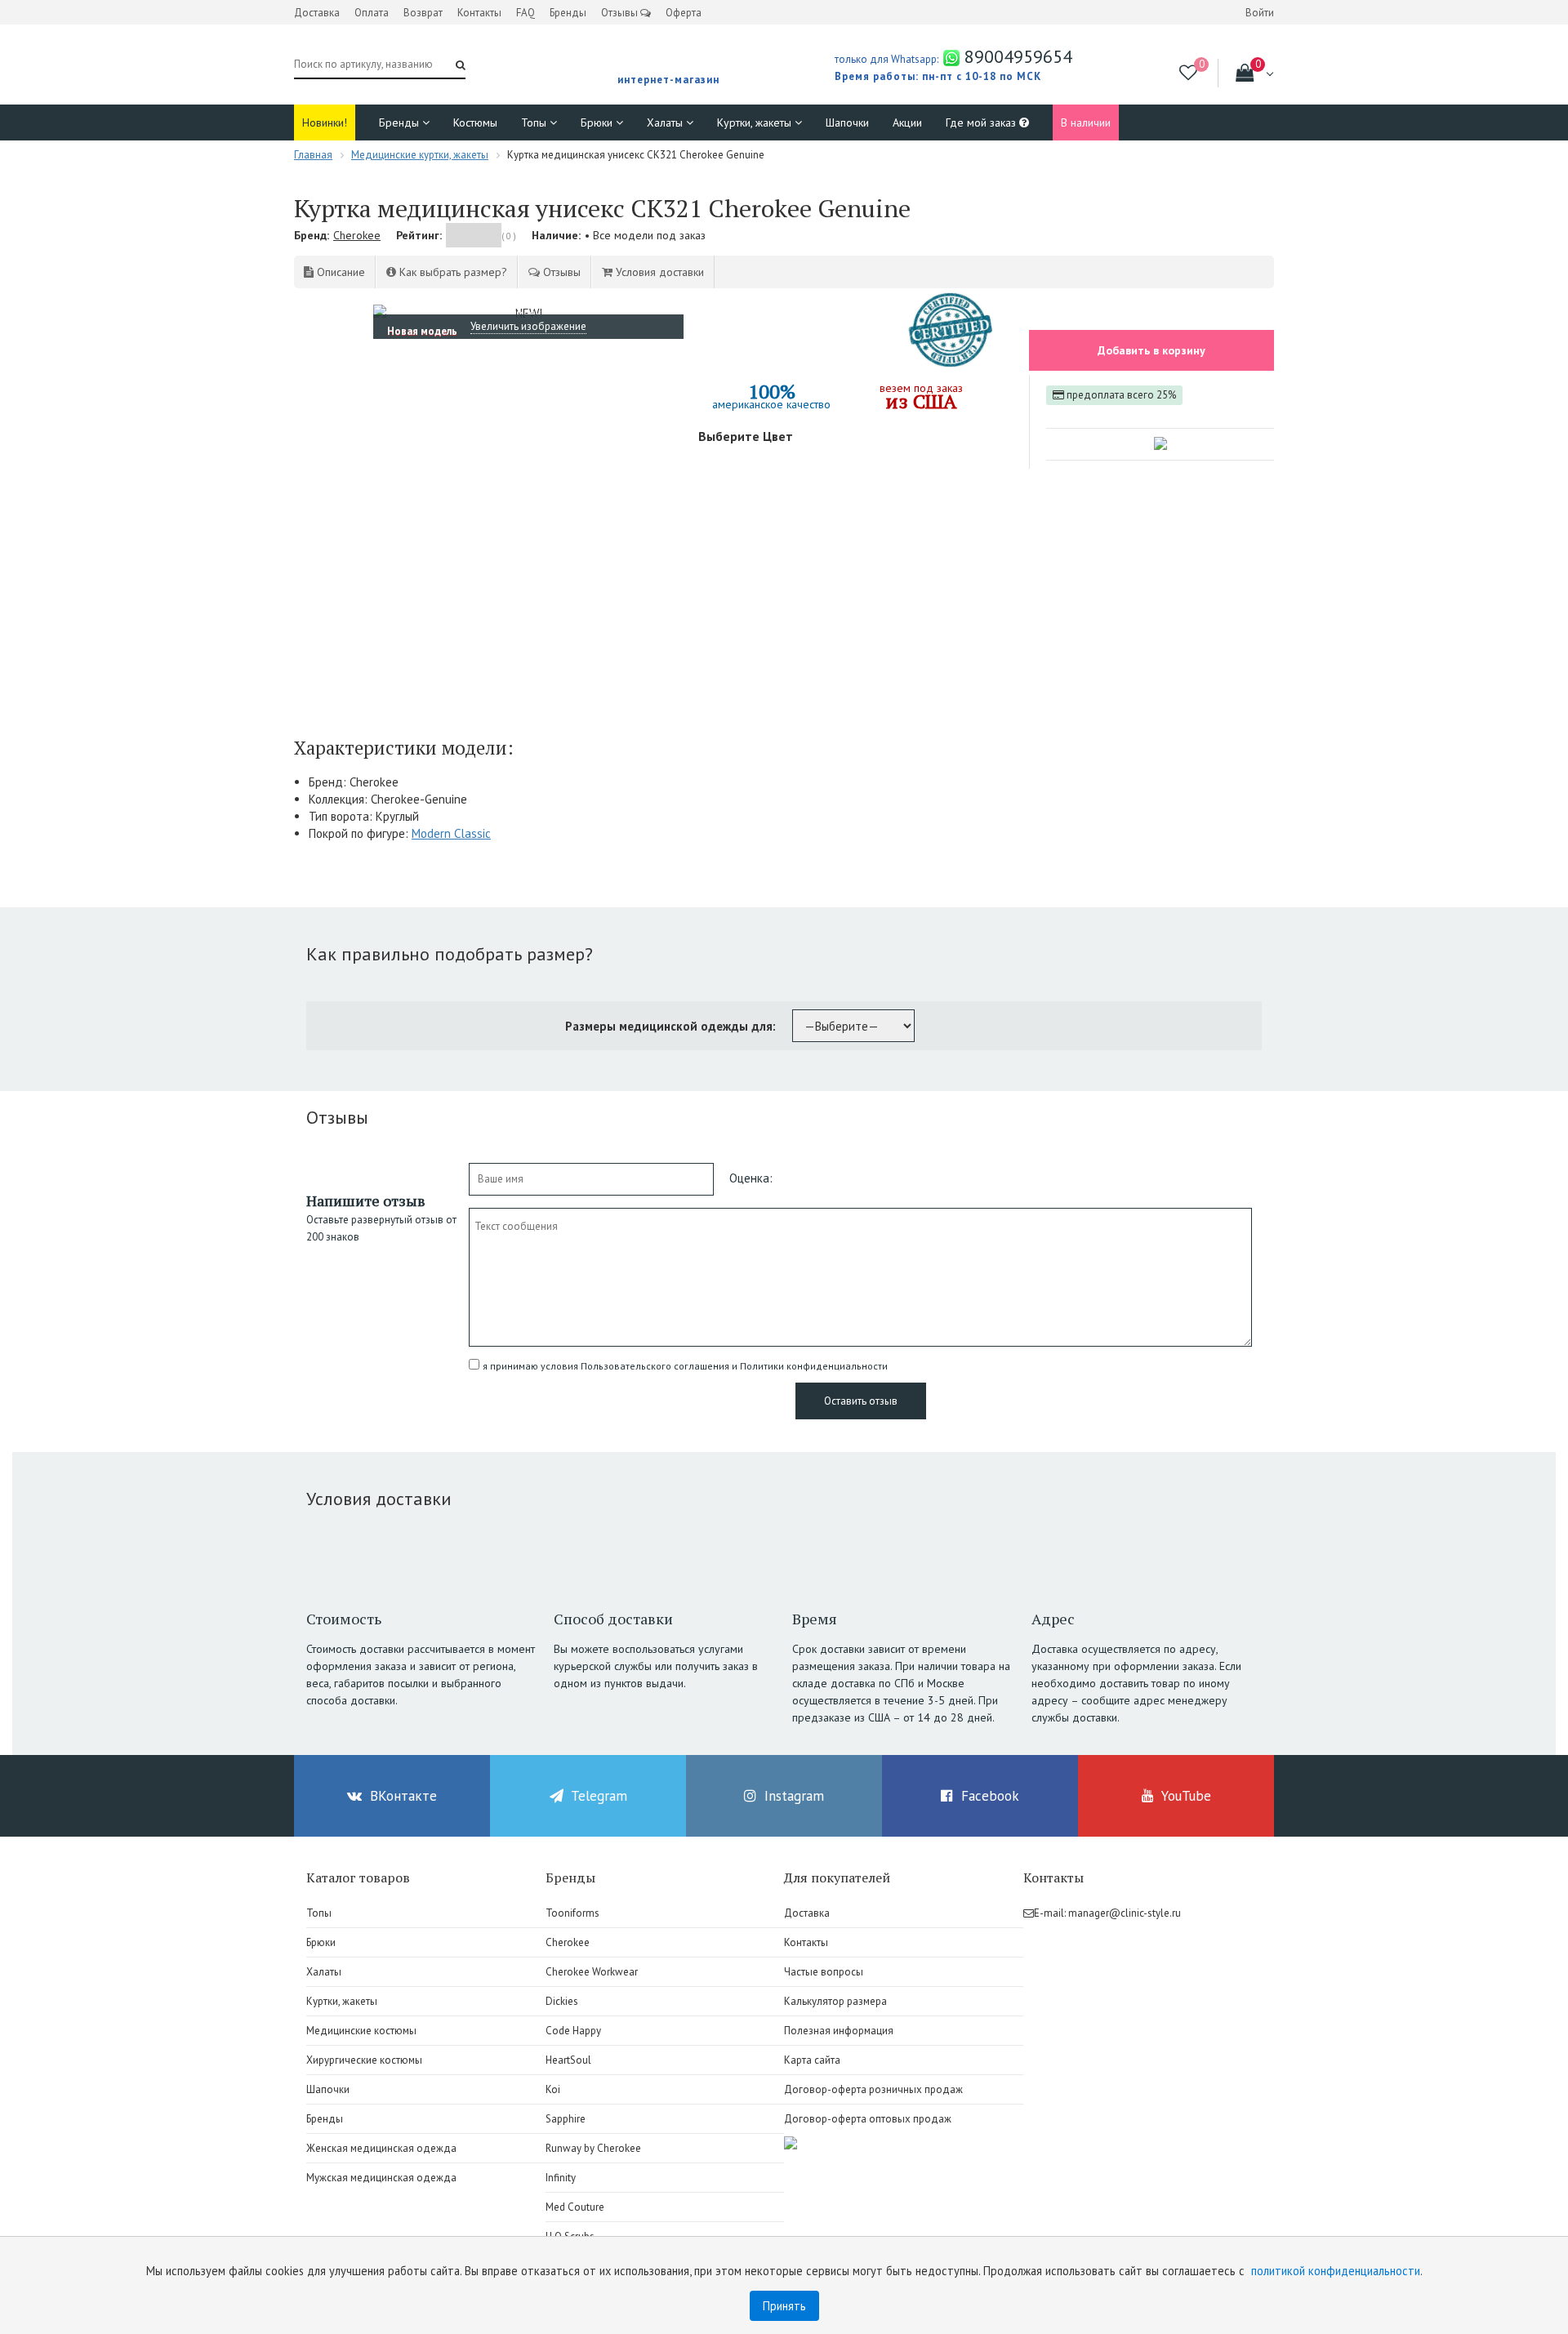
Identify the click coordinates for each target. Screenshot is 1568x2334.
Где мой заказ (982, 122)
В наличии (1086, 122)
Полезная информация (839, 2031)
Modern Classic (451, 833)
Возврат (423, 13)
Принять (784, 2306)
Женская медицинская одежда (381, 2148)
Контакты (479, 13)
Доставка (317, 13)
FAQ (526, 13)
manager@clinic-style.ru (1125, 1913)
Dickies (562, 2001)
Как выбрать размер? (452, 272)
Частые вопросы (824, 1972)
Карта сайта (812, 2060)
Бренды (568, 13)
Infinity (561, 2178)
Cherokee (357, 235)
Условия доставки (658, 272)
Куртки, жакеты (756, 122)
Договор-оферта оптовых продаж (868, 2119)
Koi (553, 2089)
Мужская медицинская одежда (381, 2178)
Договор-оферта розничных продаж (873, 2089)
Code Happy (573, 2031)
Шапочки (847, 122)
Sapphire (566, 2119)
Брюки (598, 122)
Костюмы (475, 122)
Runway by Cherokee (593, 2148)
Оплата (372, 13)
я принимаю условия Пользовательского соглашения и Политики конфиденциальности (685, 1366)
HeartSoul (568, 2060)
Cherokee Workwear (592, 1972)
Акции (907, 122)
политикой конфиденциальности (1336, 2271)
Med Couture (575, 2207)
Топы (535, 122)
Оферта (684, 13)
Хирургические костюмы (364, 2060)
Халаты (666, 122)
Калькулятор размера (835, 2001)
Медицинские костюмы (361, 2031)
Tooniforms (572, 1913)
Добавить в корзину (1151, 350)
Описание (339, 272)
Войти (1260, 13)
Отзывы (621, 13)
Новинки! (325, 122)
